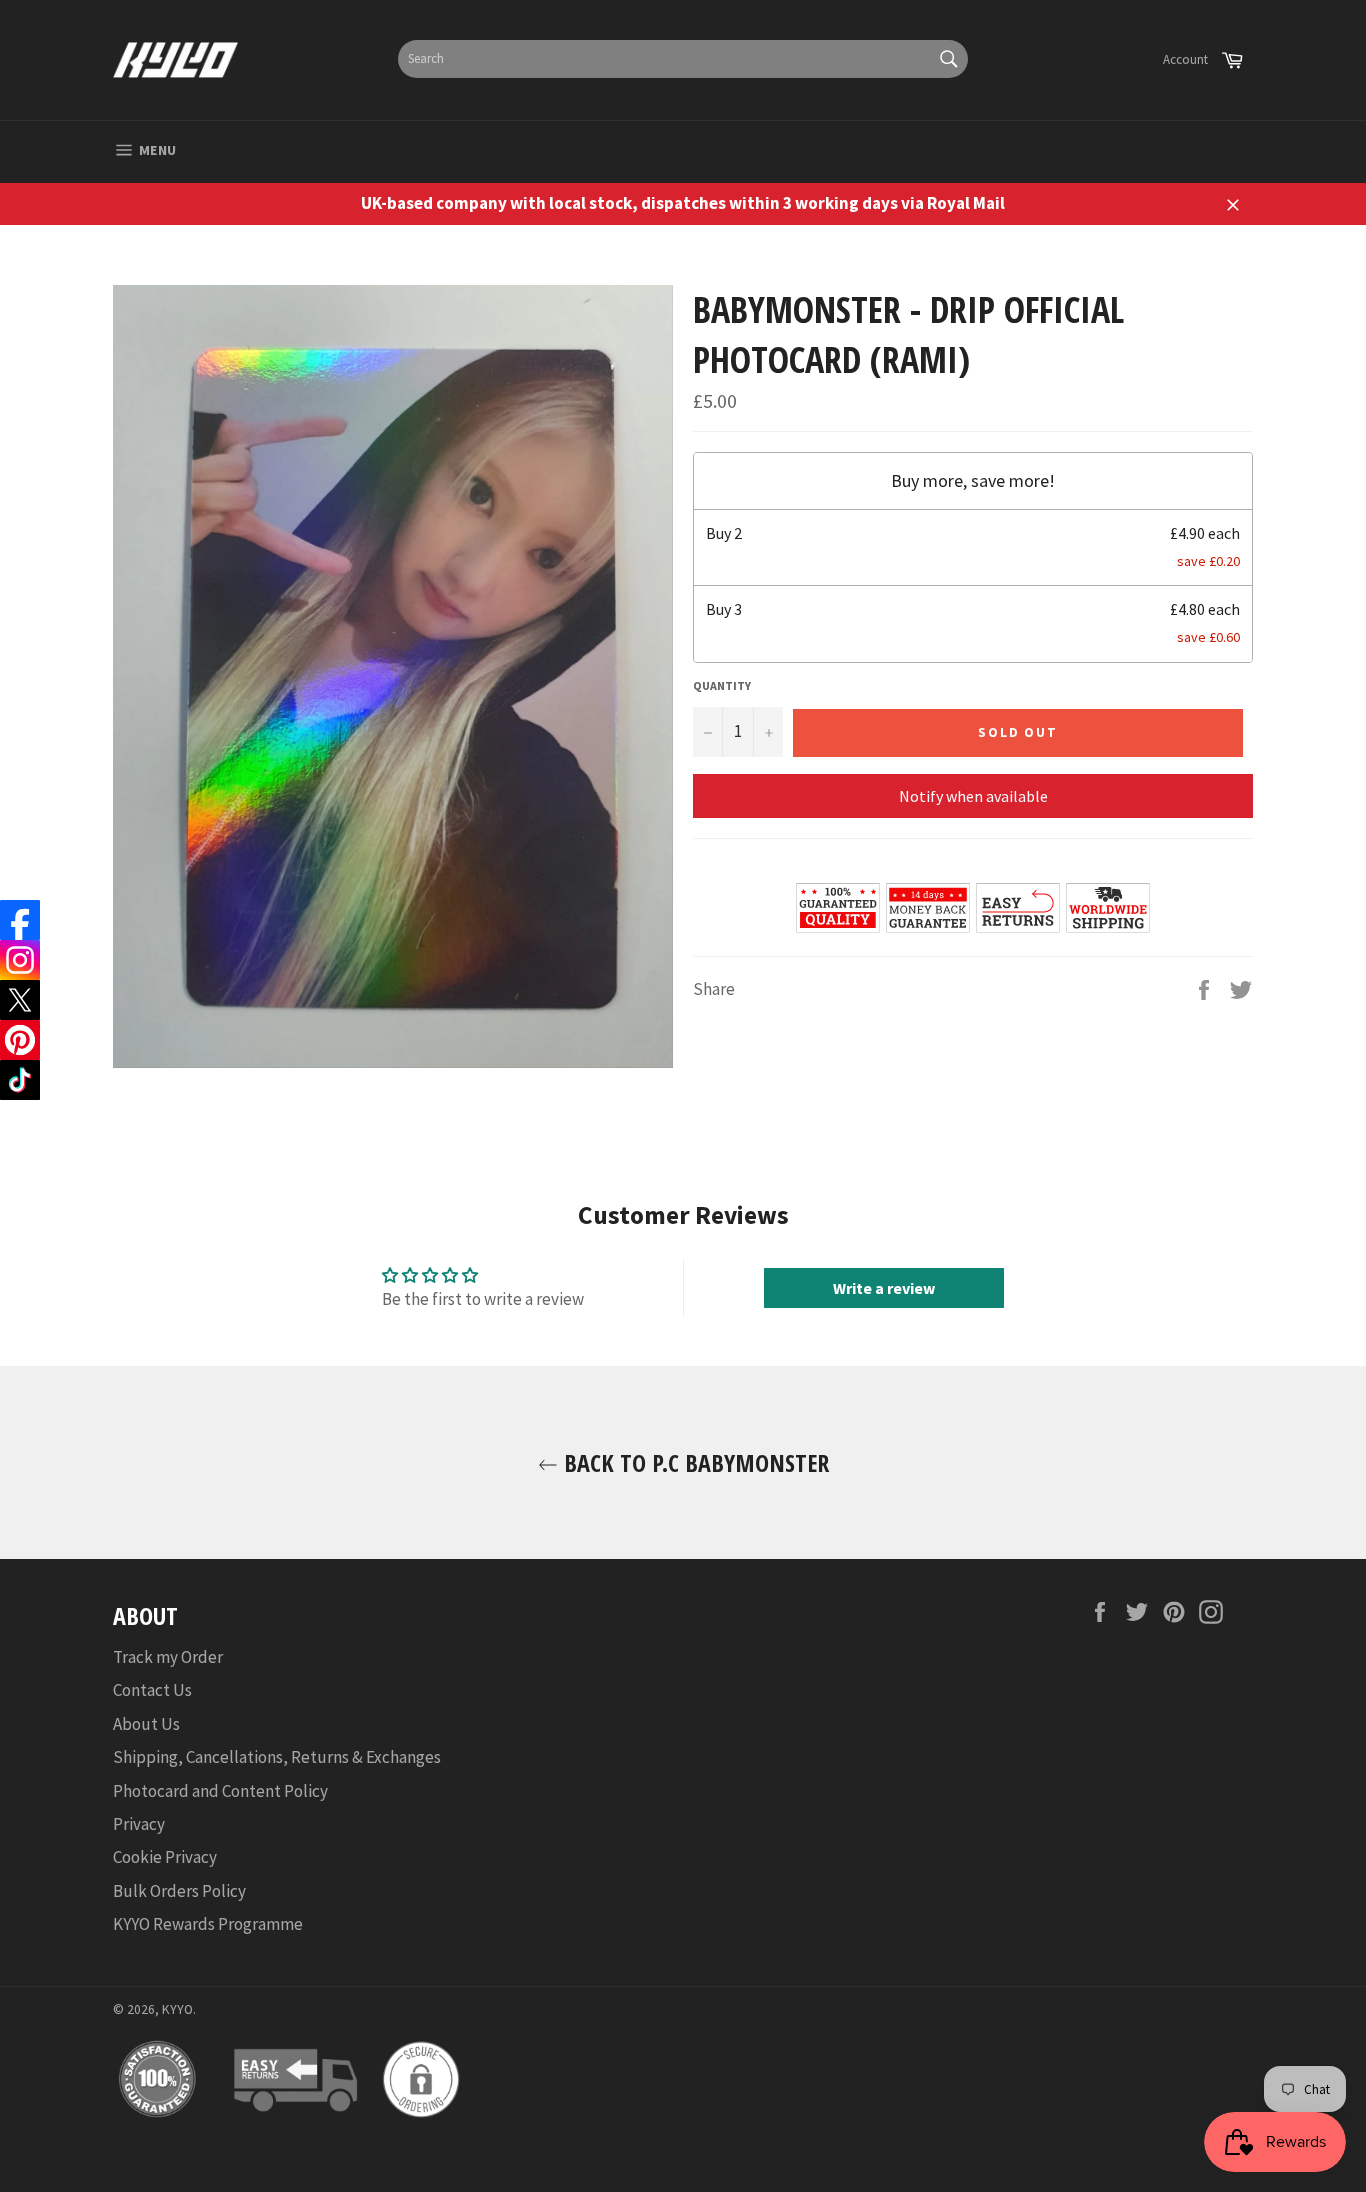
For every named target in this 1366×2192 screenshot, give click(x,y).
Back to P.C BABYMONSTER (693, 1462)
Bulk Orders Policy (179, 1891)
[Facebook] (20, 920)
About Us (146, 1724)
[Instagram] (20, 960)
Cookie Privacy (165, 1857)
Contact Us (152, 1690)
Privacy (139, 1824)
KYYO (177, 2009)
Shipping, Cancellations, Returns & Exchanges (277, 1757)
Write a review (884, 1288)
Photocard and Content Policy (220, 1791)
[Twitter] (20, 1000)
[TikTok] (20, 1080)
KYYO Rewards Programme (208, 1924)
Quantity (722, 685)
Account (1185, 59)
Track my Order (168, 1657)
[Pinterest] (20, 1040)
